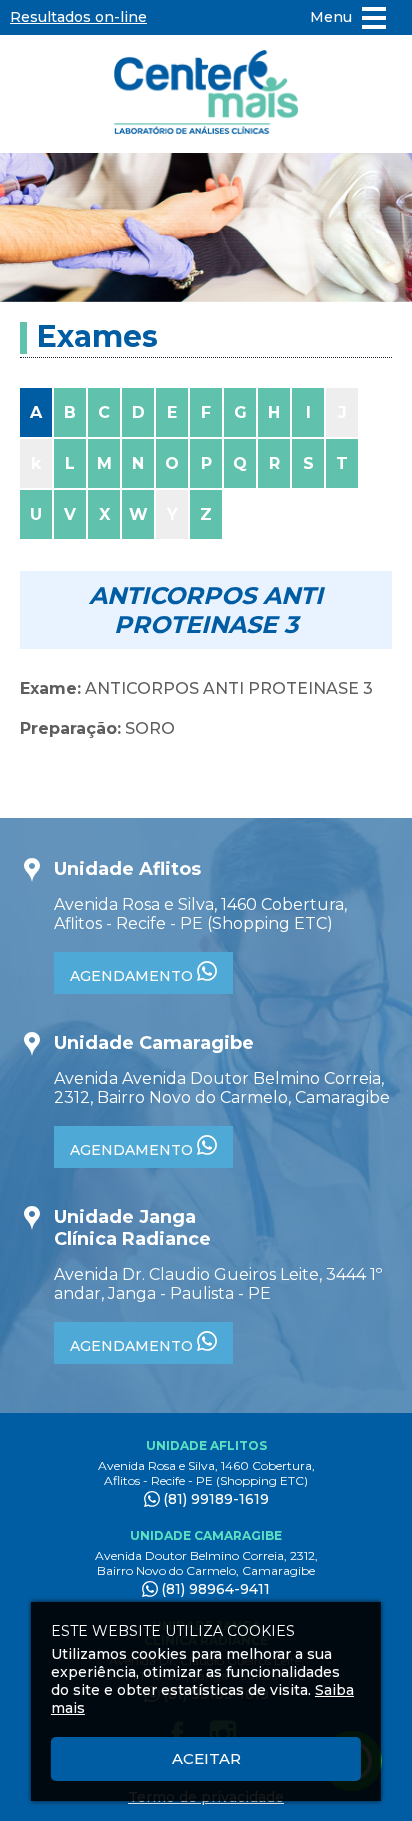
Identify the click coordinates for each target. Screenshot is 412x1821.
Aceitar (206, 1758)
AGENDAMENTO (133, 976)
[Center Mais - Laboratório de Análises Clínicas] (205, 94)
